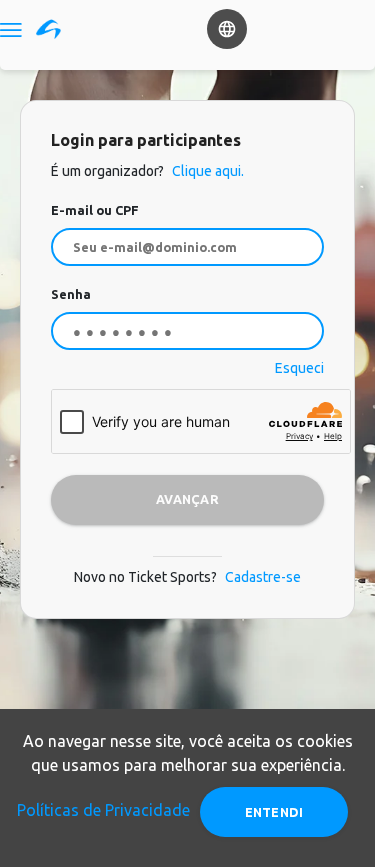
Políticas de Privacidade (103, 810)
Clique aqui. (206, 171)
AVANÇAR (187, 499)
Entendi (274, 812)
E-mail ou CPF (95, 210)
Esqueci (299, 368)
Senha (71, 294)
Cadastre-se (263, 577)
